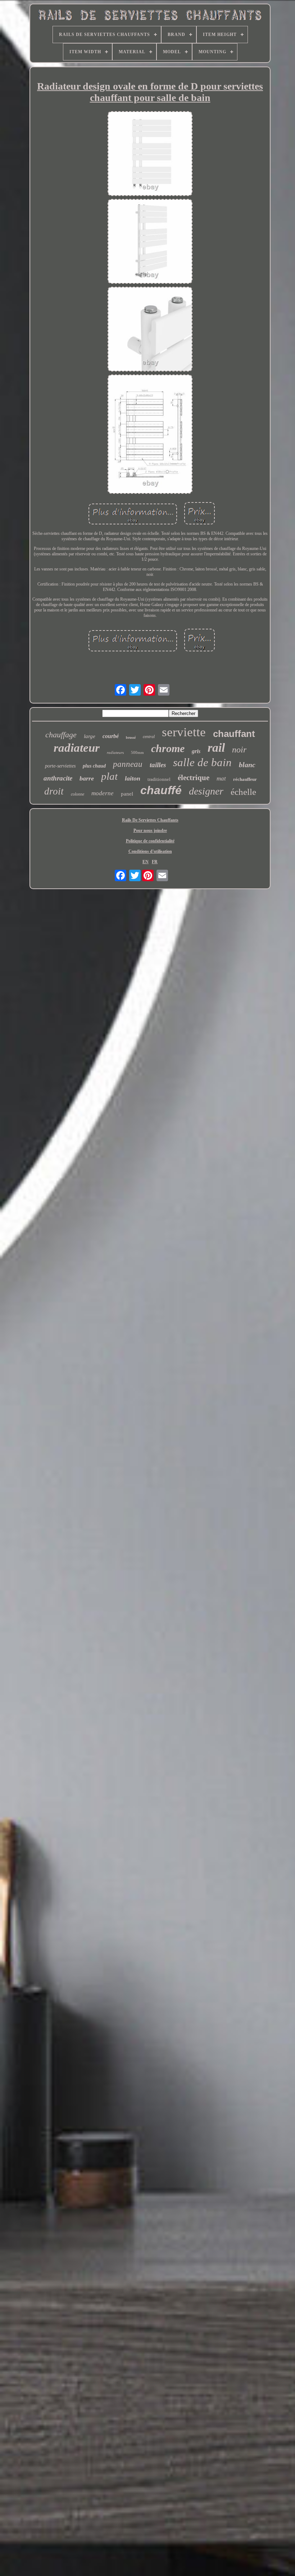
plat (109, 776)
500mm (137, 752)
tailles (158, 765)
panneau (128, 764)
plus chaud (94, 766)
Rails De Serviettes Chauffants (150, 820)
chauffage (61, 735)
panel (127, 794)
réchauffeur (245, 779)
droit (54, 791)
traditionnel (159, 779)
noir (239, 750)
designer (206, 791)
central (149, 737)
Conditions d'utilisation (150, 851)
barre (87, 778)
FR (155, 862)
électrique (194, 778)
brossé (131, 738)
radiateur (77, 748)
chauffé (161, 790)
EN (146, 862)
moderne (103, 793)
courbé (111, 736)
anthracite (58, 778)
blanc (247, 765)
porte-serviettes (60, 766)
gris (196, 751)
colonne (78, 794)
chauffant (234, 734)
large (90, 736)
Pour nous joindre (150, 830)
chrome (168, 748)
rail (216, 748)
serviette (184, 732)
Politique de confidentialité (150, 841)
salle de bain (202, 762)
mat (221, 779)
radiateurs (115, 752)
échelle (243, 792)
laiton (133, 778)
